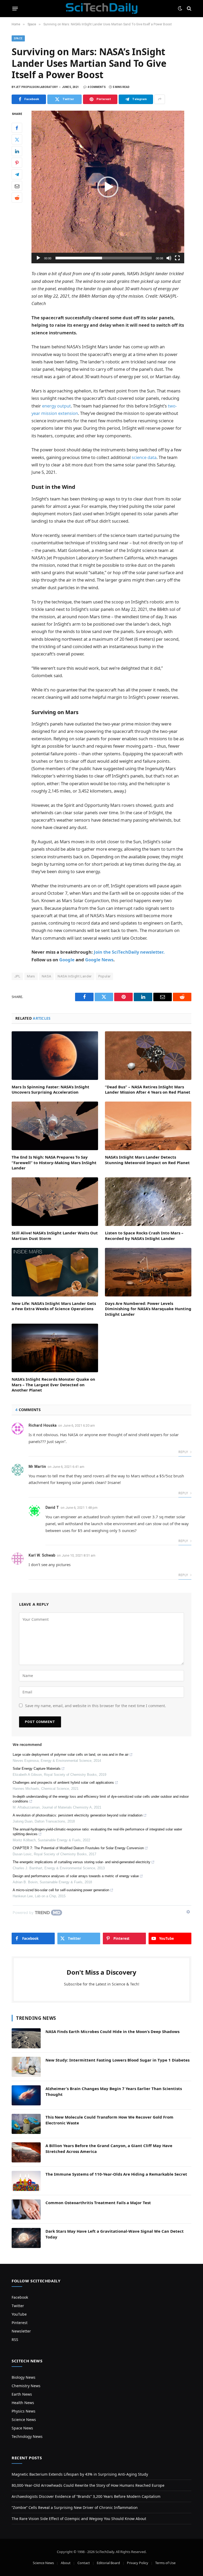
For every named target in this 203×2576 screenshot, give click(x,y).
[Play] (38, 258)
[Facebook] (17, 128)
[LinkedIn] (17, 151)
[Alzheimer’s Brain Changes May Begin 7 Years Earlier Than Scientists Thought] (26, 2095)
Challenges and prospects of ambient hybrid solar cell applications (63, 1783)
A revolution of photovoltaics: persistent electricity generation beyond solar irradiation (78, 1815)
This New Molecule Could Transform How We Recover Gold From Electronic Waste (109, 2120)
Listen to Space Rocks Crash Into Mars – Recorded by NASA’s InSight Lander (144, 1235)
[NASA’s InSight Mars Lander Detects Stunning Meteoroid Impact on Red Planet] (148, 1126)
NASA (47, 976)
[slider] (104, 258)
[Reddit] (17, 198)
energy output (56, 406)
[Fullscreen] (177, 258)
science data (144, 457)
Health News (23, 2403)
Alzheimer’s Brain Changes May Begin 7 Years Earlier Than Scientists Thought (114, 2091)
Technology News (27, 2436)
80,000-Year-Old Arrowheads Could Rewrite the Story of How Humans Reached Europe (88, 2485)
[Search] (189, 9)
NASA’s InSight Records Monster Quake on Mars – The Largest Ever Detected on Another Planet (53, 1385)
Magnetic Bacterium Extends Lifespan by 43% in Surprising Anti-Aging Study (80, 2474)
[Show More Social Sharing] (160, 99)
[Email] (17, 186)
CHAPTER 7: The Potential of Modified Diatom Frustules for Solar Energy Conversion (78, 1848)
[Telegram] (17, 174)
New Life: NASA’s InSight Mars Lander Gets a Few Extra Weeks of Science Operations (54, 1306)
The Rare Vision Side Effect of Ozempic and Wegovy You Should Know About (79, 2519)
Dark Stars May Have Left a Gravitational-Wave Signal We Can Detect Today (115, 2234)
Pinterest (20, 2323)
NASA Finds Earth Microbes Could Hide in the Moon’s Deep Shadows (112, 2031)
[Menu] (15, 8)
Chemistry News (26, 2386)
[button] (108, 187)
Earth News (22, 2394)
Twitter (18, 2306)
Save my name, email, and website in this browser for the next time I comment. (96, 1706)
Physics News (24, 2411)
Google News (99, 960)
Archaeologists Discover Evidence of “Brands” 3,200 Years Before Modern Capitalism (86, 2496)
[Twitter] (17, 139)
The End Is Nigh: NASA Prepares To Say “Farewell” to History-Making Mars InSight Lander (54, 1162)
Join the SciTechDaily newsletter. (129, 952)
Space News (22, 2428)
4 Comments (97, 87)
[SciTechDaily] (102, 8)
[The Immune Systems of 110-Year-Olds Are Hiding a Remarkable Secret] (26, 2181)
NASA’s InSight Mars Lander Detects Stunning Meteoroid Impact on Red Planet (147, 1160)
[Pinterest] (17, 163)
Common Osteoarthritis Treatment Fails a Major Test (98, 2203)
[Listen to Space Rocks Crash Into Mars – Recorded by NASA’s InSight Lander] (148, 1202)
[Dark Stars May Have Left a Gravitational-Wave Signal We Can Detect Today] (26, 2238)
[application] (108, 187)
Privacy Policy (138, 2563)
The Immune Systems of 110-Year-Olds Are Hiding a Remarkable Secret (116, 2174)
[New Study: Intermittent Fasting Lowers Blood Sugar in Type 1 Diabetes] (26, 2067)
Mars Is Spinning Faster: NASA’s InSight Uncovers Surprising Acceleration (50, 1089)
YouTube (19, 2314)
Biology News (24, 2377)
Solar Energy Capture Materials (37, 1769)
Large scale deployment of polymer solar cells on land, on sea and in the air (71, 1755)
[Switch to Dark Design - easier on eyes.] (180, 8)
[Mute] (169, 258)
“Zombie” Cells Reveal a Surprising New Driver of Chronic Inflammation (75, 2507)
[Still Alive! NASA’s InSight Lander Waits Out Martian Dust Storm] (55, 1202)
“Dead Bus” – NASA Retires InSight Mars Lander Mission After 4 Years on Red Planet (148, 1089)
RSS (15, 2340)
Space (18, 38)
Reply (184, 1452)
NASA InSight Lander (75, 976)
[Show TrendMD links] (188, 1912)
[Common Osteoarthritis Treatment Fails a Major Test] (26, 2209)
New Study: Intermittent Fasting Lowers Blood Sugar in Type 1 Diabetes (117, 2060)
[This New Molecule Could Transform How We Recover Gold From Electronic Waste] (26, 2124)
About (66, 2563)
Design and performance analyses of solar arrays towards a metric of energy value (76, 1876)
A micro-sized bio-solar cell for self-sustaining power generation (61, 1890)
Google (67, 960)
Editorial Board (108, 2563)
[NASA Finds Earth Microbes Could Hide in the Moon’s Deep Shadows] (26, 2038)
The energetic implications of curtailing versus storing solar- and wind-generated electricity (82, 1862)
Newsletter (21, 2331)
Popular (105, 976)
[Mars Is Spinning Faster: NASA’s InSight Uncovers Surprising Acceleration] (55, 1056)
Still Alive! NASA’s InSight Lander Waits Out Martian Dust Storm (55, 1235)
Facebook (20, 2297)
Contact (84, 2563)
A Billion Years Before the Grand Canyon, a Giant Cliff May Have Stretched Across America (109, 2148)
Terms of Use (165, 2563)
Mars (31, 976)
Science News (24, 2420)
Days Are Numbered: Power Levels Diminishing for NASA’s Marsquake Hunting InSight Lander (148, 1309)
